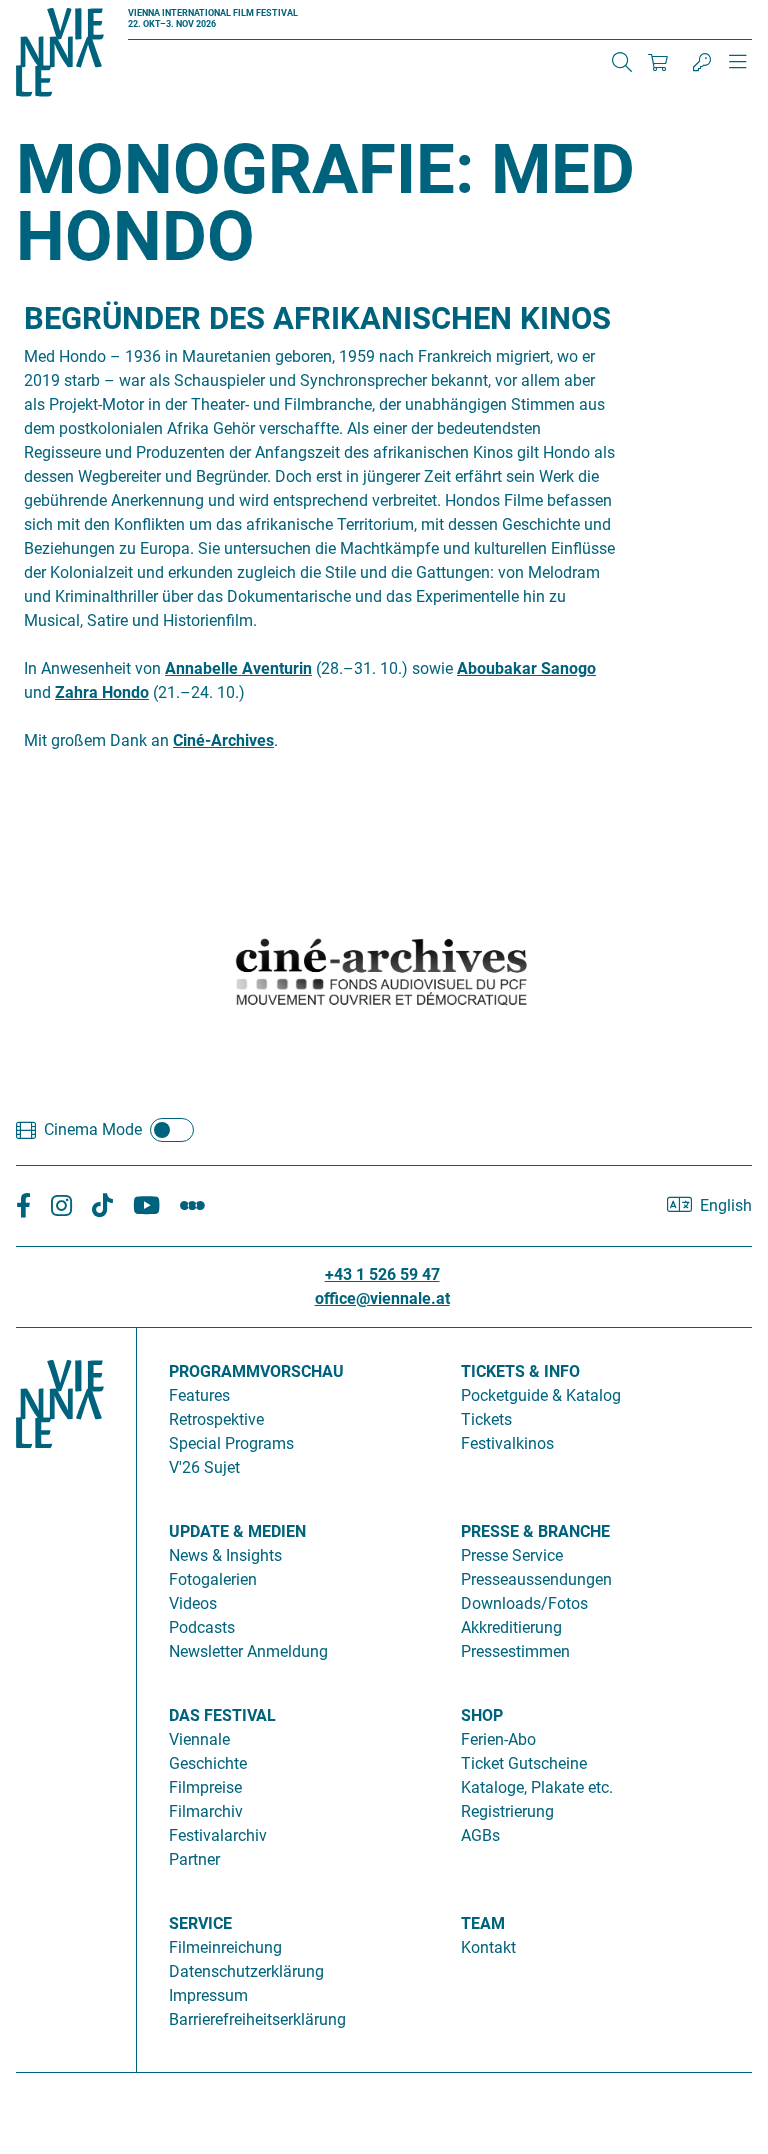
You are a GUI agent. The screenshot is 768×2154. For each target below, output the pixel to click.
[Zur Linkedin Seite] (61, 1206)
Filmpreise (205, 1787)
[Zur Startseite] (60, 56)
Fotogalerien (213, 1579)
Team (483, 1923)
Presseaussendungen (536, 1579)
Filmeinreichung (225, 1947)
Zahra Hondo (102, 692)
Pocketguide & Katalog (541, 1395)
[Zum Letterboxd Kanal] (192, 1206)
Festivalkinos (507, 1443)
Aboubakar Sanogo (526, 668)
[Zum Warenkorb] (658, 62)
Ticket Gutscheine (524, 1763)
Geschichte (208, 1763)
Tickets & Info (520, 1371)
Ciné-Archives (223, 740)
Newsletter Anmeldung (248, 1651)
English (726, 1205)
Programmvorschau (256, 1371)
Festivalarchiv (218, 1835)
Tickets (486, 1419)
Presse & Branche (535, 1531)
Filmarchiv (206, 1811)
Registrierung (507, 1811)
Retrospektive (216, 1419)
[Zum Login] (702, 62)
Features (199, 1395)
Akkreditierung (511, 1627)
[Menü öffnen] (738, 70)
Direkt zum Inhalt (60, 11)
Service (200, 1923)
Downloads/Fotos (524, 1603)
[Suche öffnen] (622, 62)
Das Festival (222, 1715)
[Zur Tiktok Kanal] (102, 1206)
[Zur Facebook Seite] (23, 1206)
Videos (193, 1603)
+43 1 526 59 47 (382, 1274)
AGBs (480, 1835)
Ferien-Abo (498, 1739)
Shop (482, 1715)
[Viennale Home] (60, 1692)
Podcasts (202, 1627)
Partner (194, 1859)
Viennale (199, 1739)
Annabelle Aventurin (238, 668)
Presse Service (512, 1555)
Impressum (208, 1995)
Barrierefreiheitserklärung (257, 2019)
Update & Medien (237, 1531)
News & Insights (225, 1555)
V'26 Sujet (204, 1467)
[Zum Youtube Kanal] (146, 1206)
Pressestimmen (515, 1651)
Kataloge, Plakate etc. (537, 1787)
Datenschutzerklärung (246, 1971)
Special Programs (231, 1443)
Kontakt (488, 1947)
